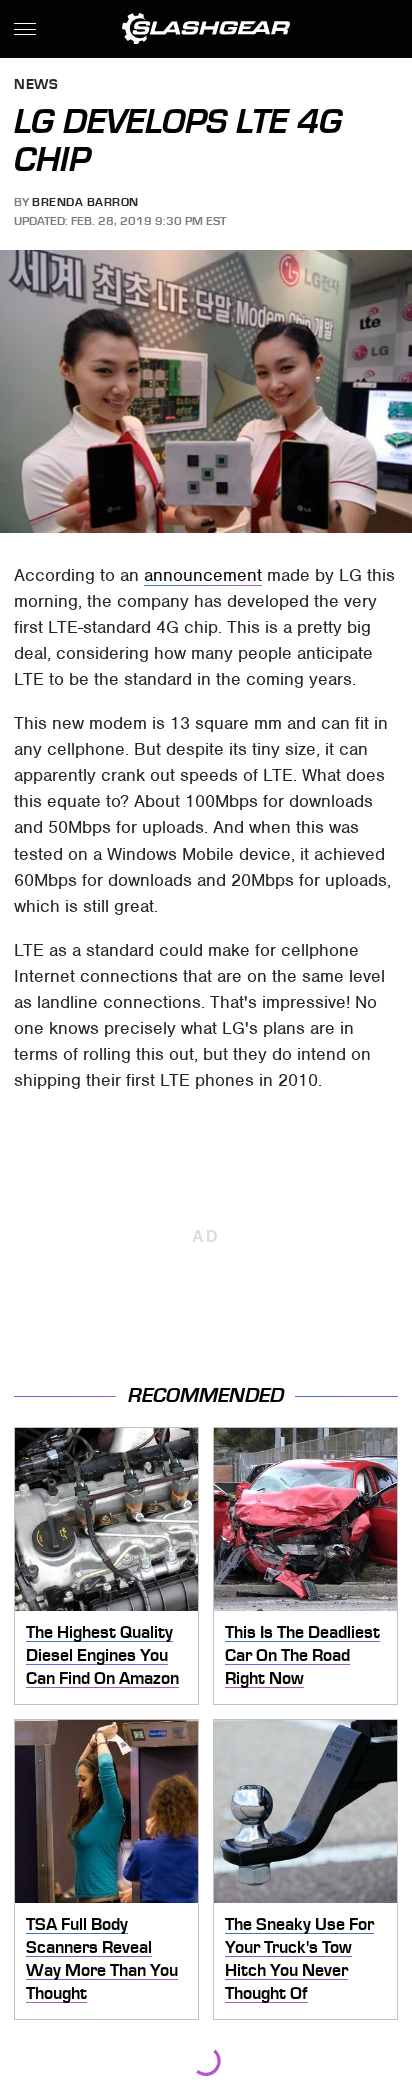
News (36, 85)
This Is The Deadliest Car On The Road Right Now (302, 1654)
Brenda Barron (85, 202)
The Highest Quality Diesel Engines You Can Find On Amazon (102, 1654)
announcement (203, 575)
